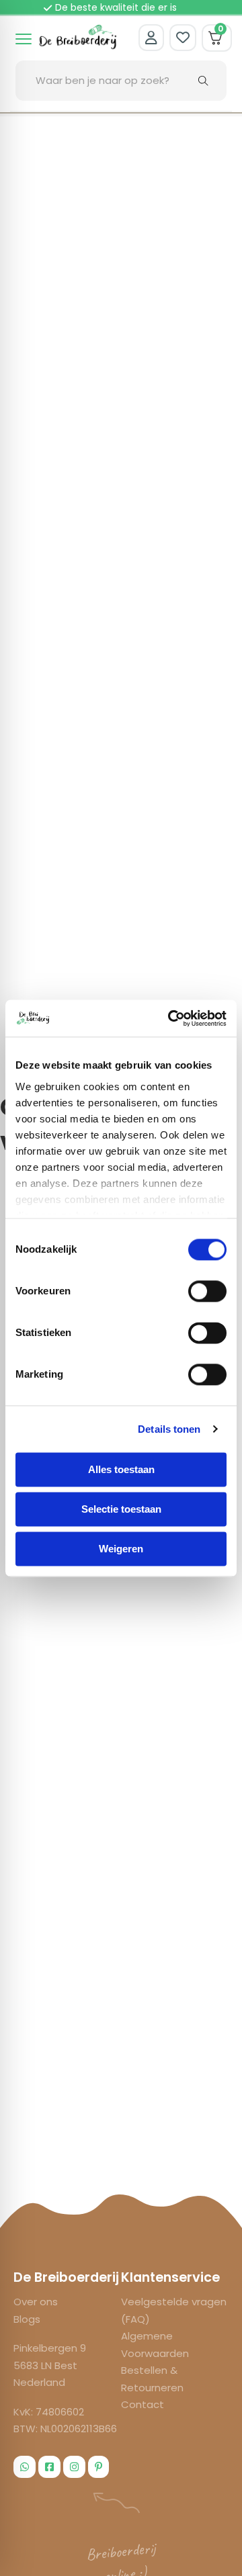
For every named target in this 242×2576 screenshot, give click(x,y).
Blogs (27, 2319)
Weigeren (121, 1549)
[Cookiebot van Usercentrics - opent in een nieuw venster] (171, 1018)
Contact (143, 2404)
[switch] (207, 1291)
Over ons (36, 2302)
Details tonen (169, 1429)
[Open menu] (24, 39)
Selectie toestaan (121, 1509)
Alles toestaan (121, 1469)
